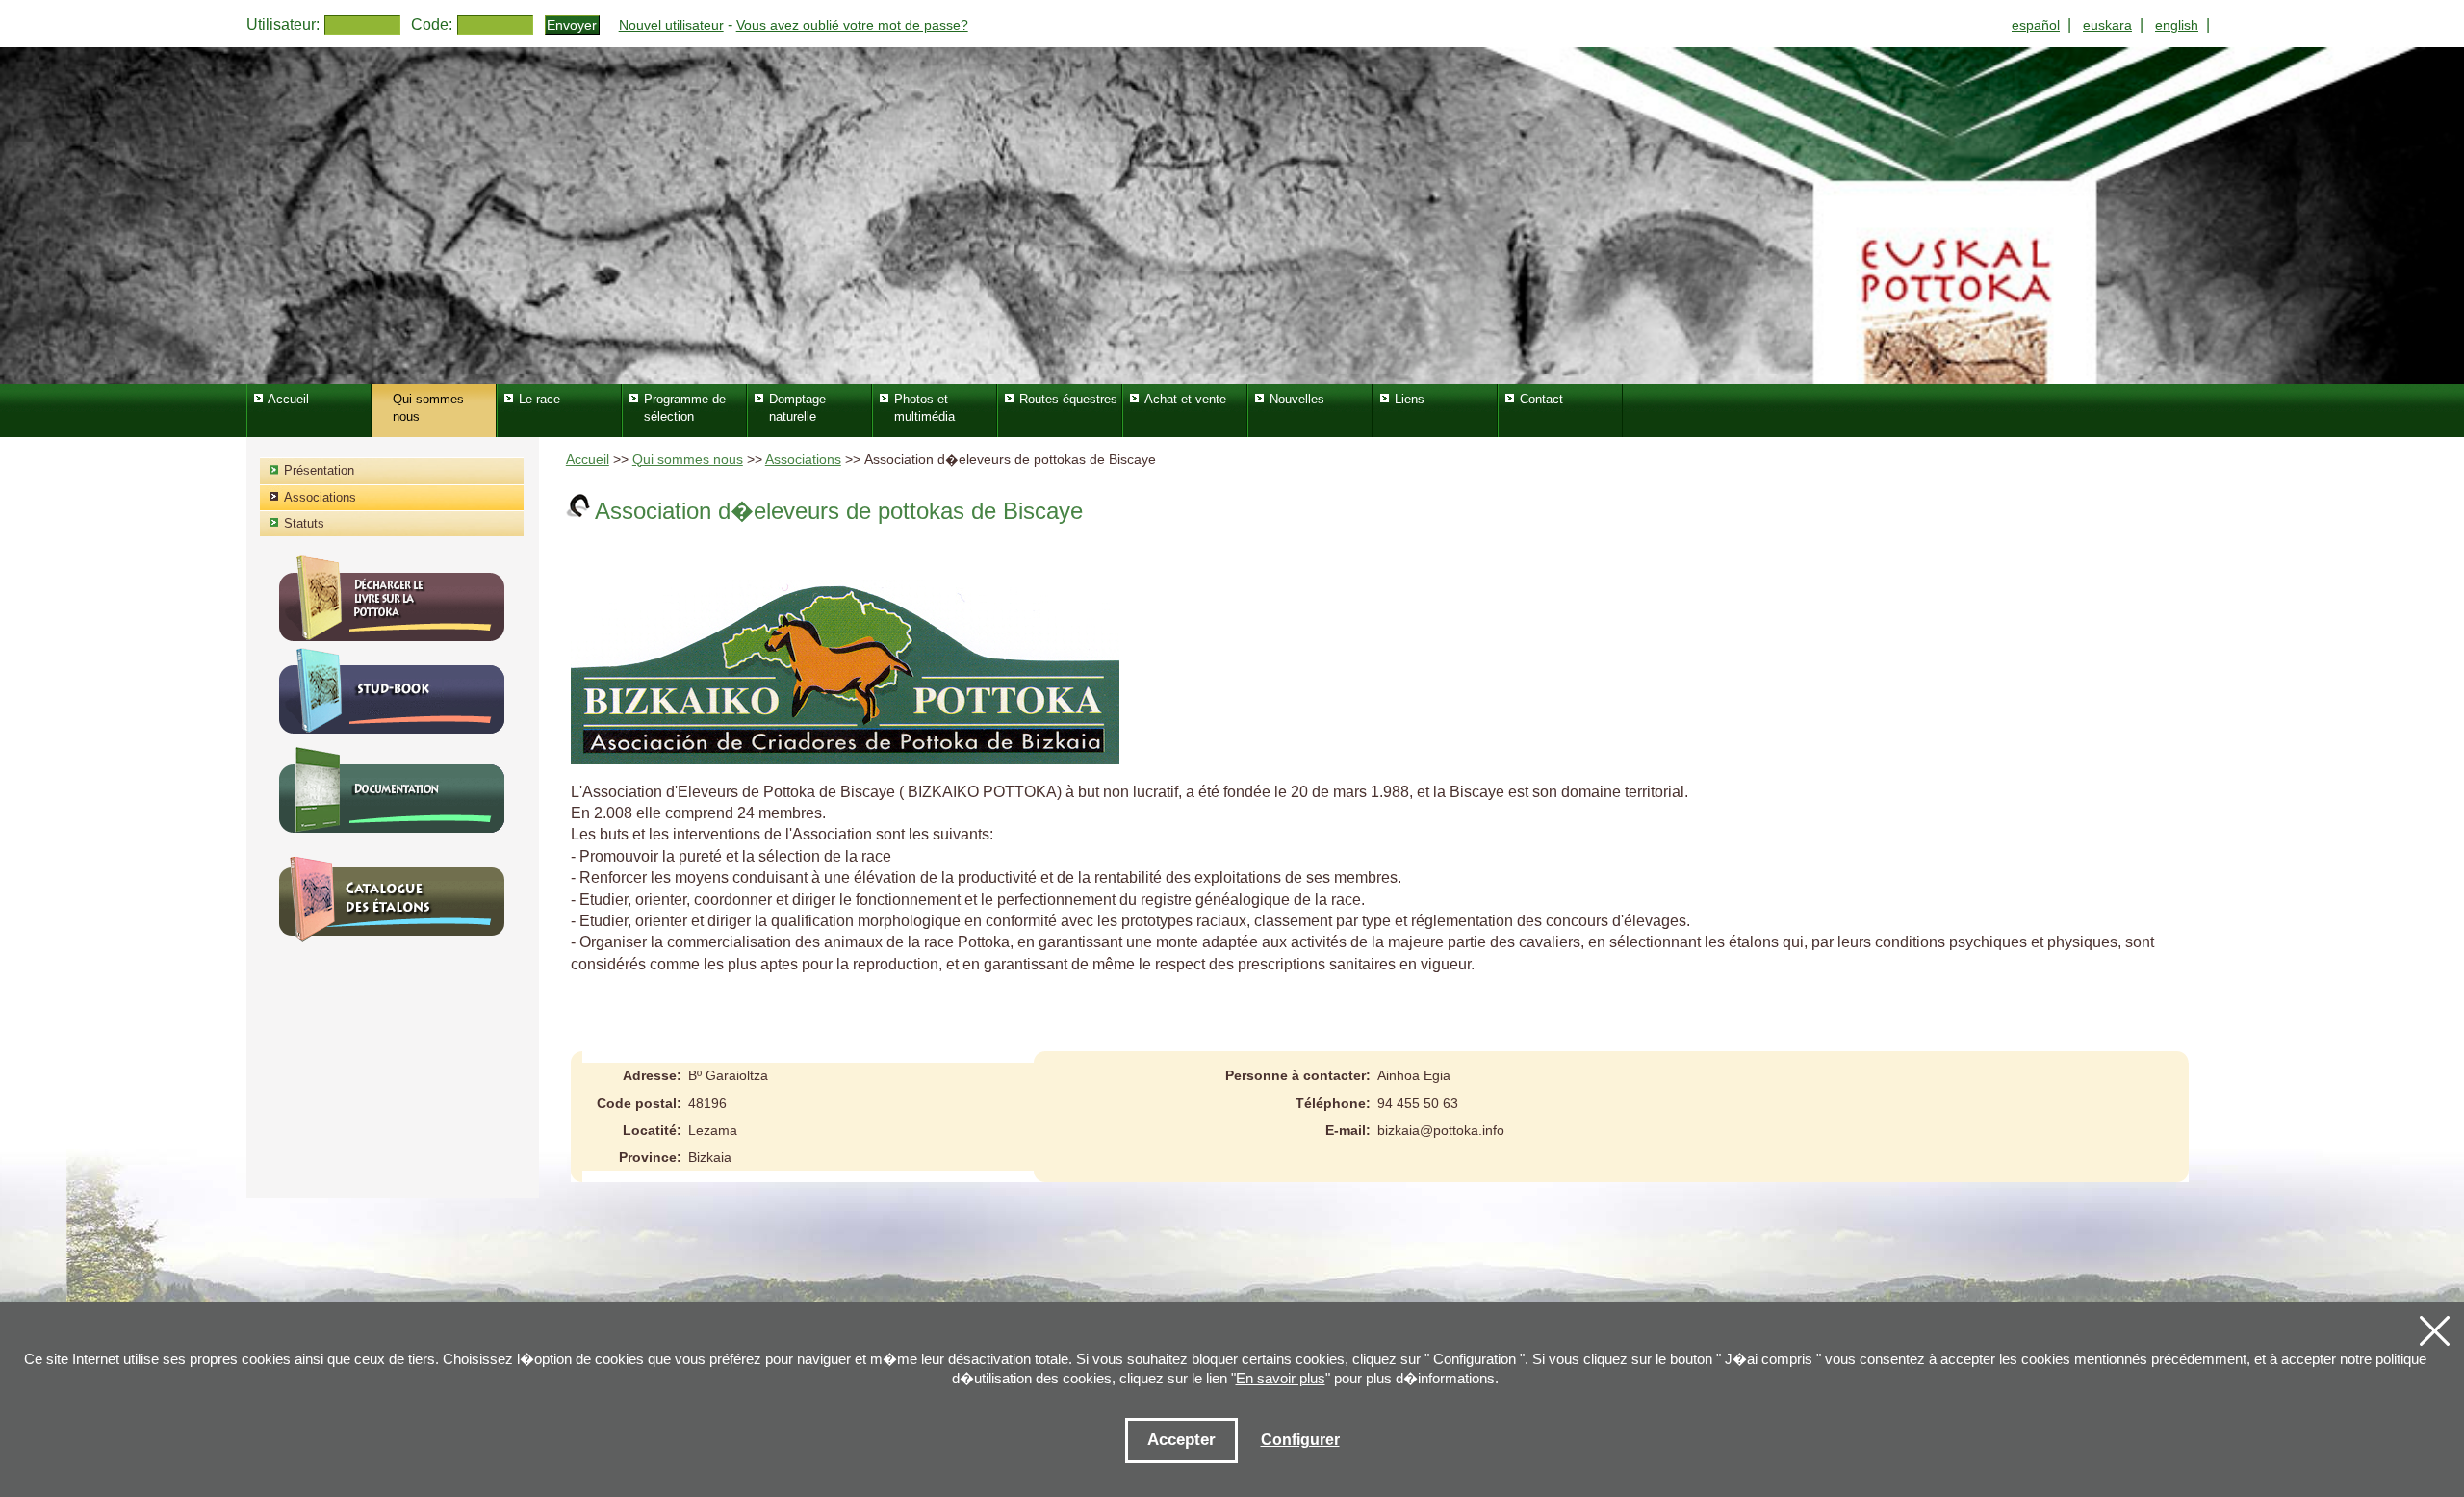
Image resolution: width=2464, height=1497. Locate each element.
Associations (803, 460)
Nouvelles (1297, 399)
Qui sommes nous (688, 460)
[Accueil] (1232, 216)
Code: (432, 25)
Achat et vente (1185, 399)
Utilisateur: (283, 25)
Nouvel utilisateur (671, 25)
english (2177, 25)
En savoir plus (1281, 1378)
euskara (2107, 25)
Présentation (319, 470)
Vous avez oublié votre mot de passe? (852, 25)
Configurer (1300, 1440)
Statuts (304, 523)
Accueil (588, 460)
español (2036, 25)
